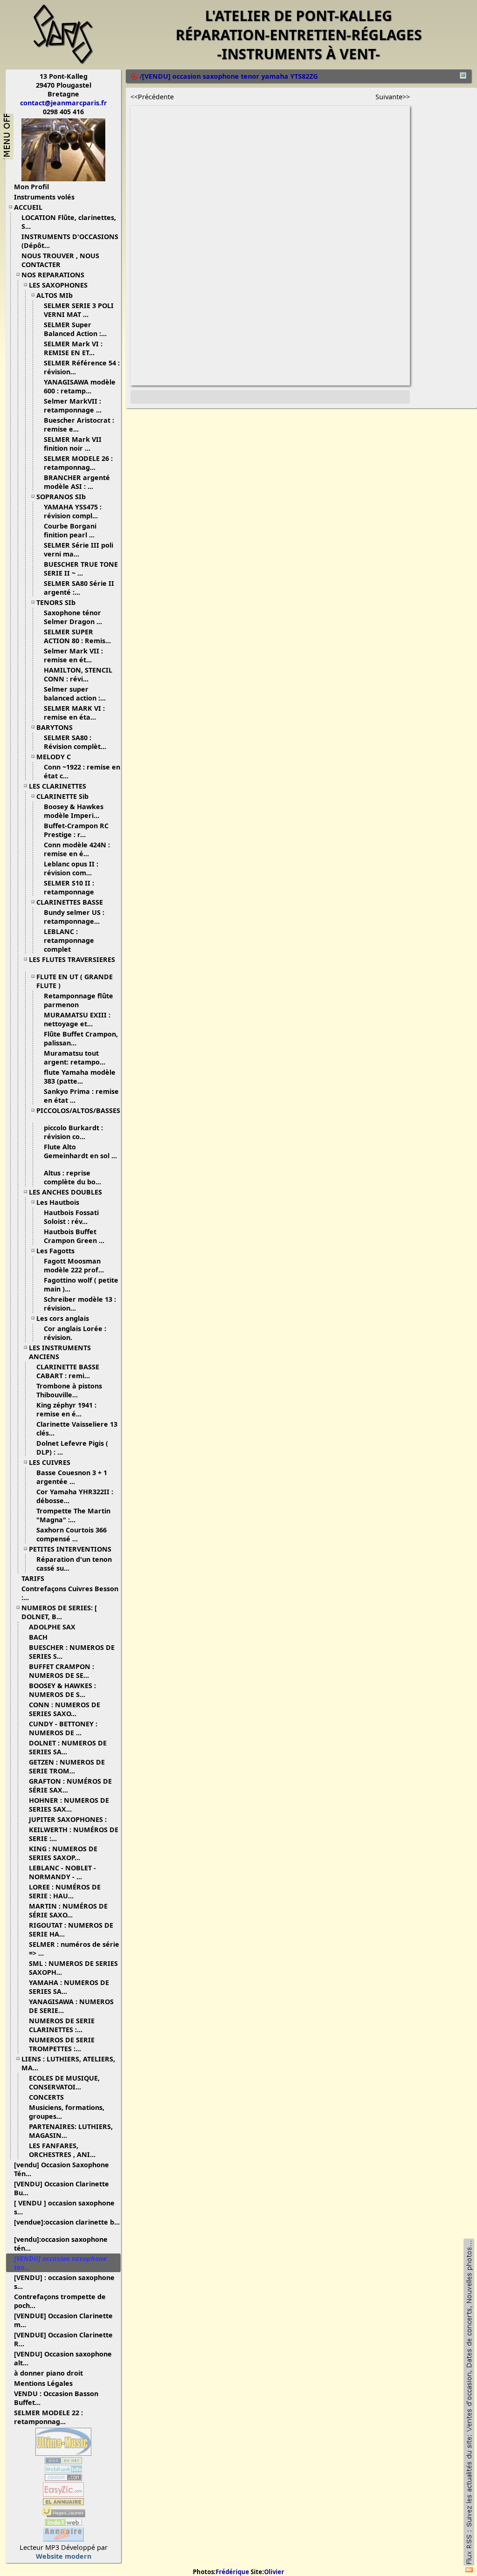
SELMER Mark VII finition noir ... (73, 444)
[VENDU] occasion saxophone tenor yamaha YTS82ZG (230, 76)
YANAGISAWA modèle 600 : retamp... (80, 386)
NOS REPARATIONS (53, 275)
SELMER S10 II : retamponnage (70, 887)
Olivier (274, 2572)
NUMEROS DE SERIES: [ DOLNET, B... (59, 1612)
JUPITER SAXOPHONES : (68, 1819)
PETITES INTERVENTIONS (70, 1549)
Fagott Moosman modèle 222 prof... (74, 1265)
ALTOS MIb (55, 295)
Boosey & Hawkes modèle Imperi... (74, 811)
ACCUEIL (28, 207)
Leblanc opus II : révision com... (71, 868)
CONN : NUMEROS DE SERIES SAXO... (65, 1709)
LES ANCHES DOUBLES (65, 1192)
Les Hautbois (58, 1202)
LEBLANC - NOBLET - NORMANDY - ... (62, 1872)
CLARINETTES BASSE (70, 902)
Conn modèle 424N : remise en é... (77, 849)
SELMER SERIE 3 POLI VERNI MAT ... (79, 310)
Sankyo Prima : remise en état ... (81, 1096)
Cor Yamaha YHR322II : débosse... (75, 1496)
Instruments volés (44, 197)
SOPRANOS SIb (61, 497)
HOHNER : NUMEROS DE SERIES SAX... (69, 1805)
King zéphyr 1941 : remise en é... (66, 1409)
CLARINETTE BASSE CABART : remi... (68, 1371)
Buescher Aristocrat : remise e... (79, 425)
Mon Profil (31, 187)
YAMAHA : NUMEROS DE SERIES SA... (69, 1987)
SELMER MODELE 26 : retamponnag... (78, 463)
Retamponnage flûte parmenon (78, 1000)
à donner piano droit (48, 2373)
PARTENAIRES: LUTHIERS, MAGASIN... (71, 2131)
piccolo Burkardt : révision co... (73, 1132)
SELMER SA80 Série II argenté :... (79, 588)
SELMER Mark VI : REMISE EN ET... (73, 348)
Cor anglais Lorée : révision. (75, 1333)
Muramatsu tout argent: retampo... (75, 1058)
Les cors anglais (63, 1318)
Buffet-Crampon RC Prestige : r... (76, 830)
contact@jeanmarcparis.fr (64, 103)
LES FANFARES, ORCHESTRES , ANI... (62, 2150)
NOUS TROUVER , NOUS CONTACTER (60, 260)
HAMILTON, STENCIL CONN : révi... (78, 674)
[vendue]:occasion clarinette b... (67, 2222)
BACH (38, 1637)
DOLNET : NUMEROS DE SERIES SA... (68, 1747)
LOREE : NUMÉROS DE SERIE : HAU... (65, 1891)
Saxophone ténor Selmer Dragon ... (73, 617)
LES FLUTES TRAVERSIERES (72, 959)
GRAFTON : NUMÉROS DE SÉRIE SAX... (70, 1786)
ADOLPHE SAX (52, 1627)
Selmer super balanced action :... (75, 694)
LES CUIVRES (50, 1462)
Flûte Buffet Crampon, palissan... (81, 1038)
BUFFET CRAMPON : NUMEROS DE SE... (61, 1671)
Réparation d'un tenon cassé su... (74, 1564)
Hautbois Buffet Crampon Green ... (74, 1236)
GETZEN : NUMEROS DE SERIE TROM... (67, 1766)
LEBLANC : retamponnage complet (69, 940)
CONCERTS (46, 2097)
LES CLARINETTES (58, 786)
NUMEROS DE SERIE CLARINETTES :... (62, 2025)
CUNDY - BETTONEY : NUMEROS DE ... (63, 1728)
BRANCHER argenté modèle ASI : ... (77, 482)
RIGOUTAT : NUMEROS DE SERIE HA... (71, 1930)
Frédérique (232, 2572)
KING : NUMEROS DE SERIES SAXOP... (63, 1853)
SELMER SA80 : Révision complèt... (75, 742)
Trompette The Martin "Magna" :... (73, 1515)
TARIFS (33, 1578)
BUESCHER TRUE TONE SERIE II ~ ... (81, 569)
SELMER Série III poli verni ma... (78, 550)
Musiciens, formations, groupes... (67, 2112)
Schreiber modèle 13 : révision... (80, 1304)
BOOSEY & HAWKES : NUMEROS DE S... (62, 1690)
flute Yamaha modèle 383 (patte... (80, 1077)
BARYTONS (55, 727)
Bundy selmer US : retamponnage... (74, 917)
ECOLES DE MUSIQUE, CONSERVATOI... (64, 2082)
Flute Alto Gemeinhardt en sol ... (80, 1151)
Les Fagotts (55, 1251)
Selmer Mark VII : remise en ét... (73, 655)
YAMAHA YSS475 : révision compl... (73, 511)
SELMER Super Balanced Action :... (75, 329)
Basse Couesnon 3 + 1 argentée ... (72, 1477)
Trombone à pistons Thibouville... (69, 1390)
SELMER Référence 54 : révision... (82, 367)
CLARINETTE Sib (62, 796)
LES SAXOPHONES (58, 285)
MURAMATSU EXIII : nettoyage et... (77, 1019)
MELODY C (54, 757)
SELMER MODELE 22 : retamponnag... (48, 2417)
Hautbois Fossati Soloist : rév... (71, 1217)
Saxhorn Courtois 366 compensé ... (72, 1534)
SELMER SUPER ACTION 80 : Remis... (77, 636)
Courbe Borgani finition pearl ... (70, 530)
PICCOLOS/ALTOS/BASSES (78, 1110)
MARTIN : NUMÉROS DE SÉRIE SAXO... (68, 1910)
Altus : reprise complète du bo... (72, 1177)
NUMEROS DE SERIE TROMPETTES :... (62, 2044)
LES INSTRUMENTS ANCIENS (60, 1352)
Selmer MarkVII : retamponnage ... (73, 405)
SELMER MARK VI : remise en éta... (74, 713)
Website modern (64, 2556)
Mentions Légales (43, 2383)
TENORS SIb (56, 602)
